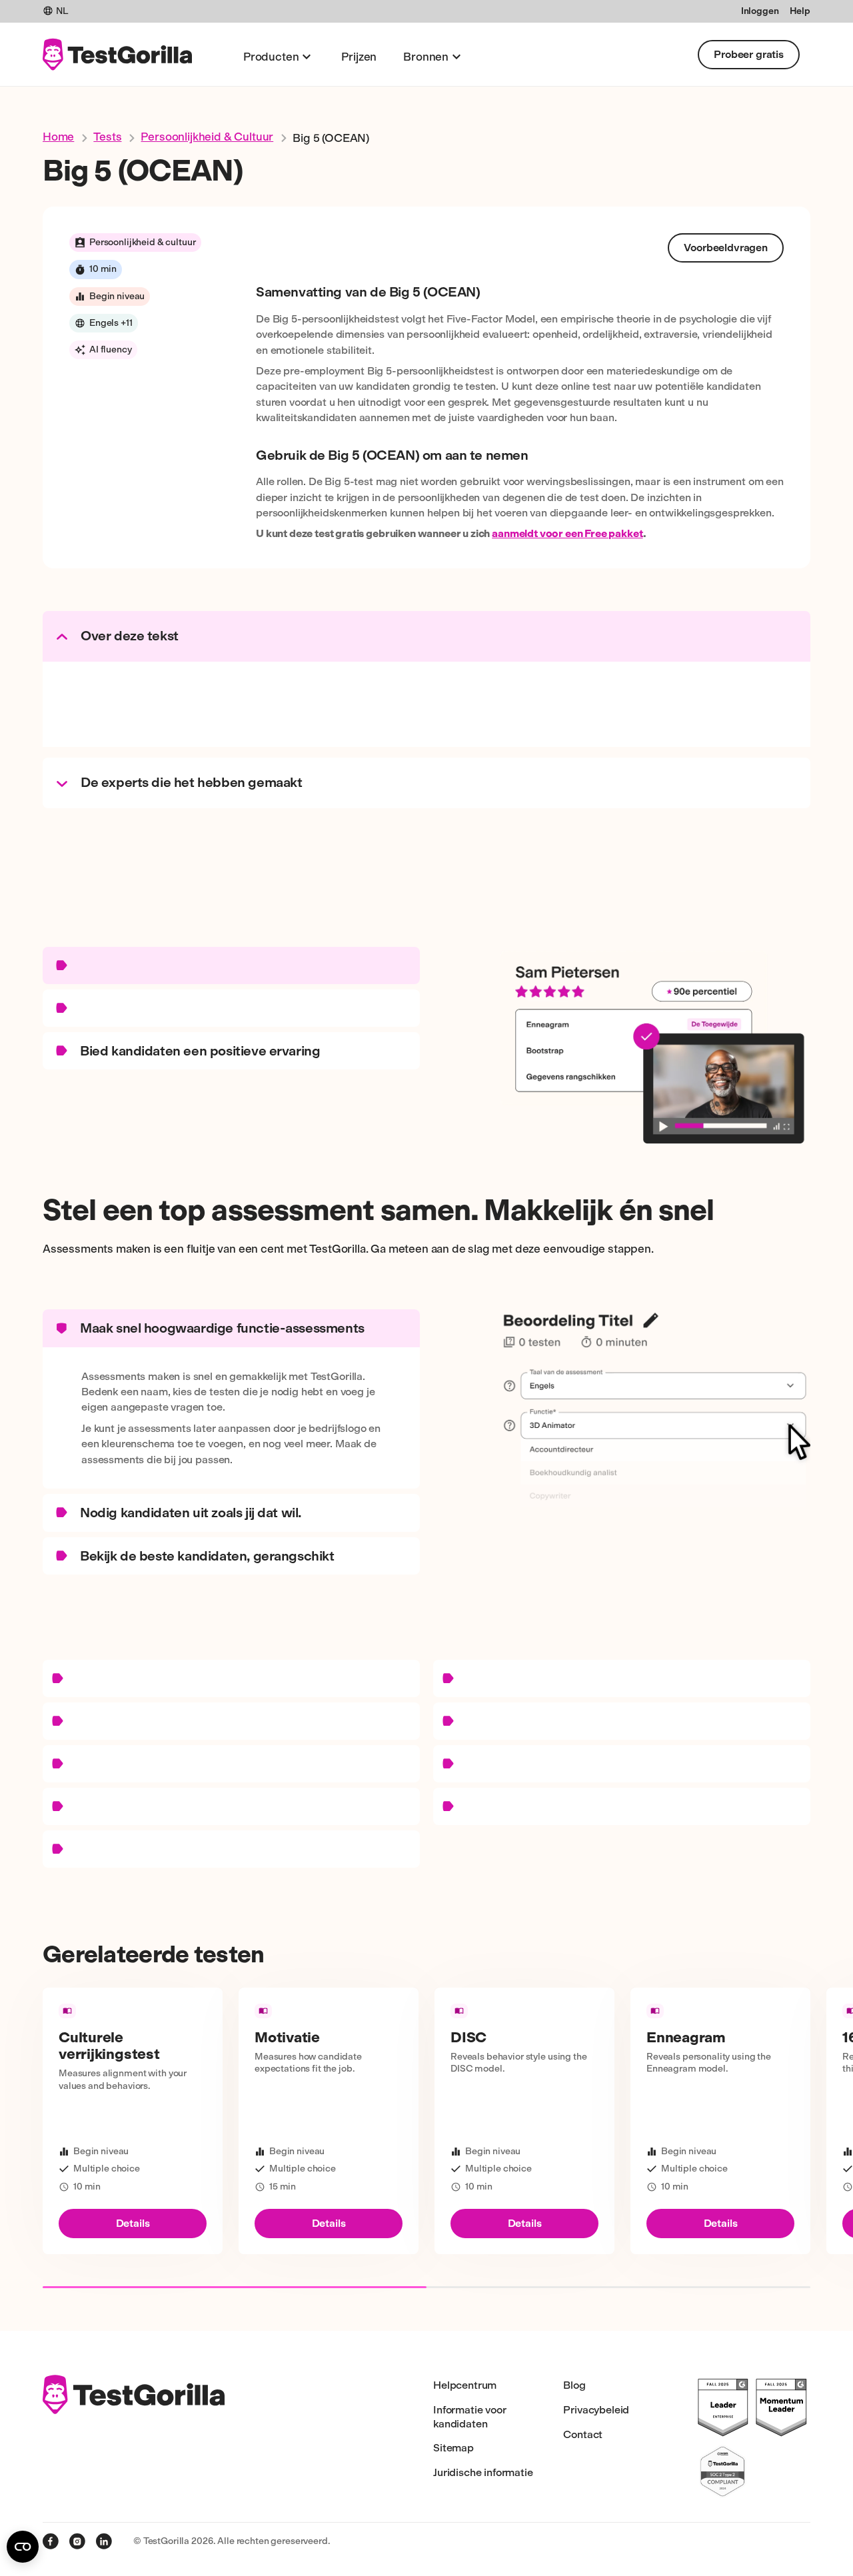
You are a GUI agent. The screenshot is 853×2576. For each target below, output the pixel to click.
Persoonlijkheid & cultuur (207, 137)
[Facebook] (51, 2541)
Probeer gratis (749, 54)
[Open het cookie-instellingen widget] (23, 2547)
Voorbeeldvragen (726, 248)
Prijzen (359, 57)
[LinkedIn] (104, 2541)
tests (107, 137)
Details (133, 2223)
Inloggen (760, 11)
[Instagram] (77, 2541)
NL (62, 11)
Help (800, 11)
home (58, 137)
